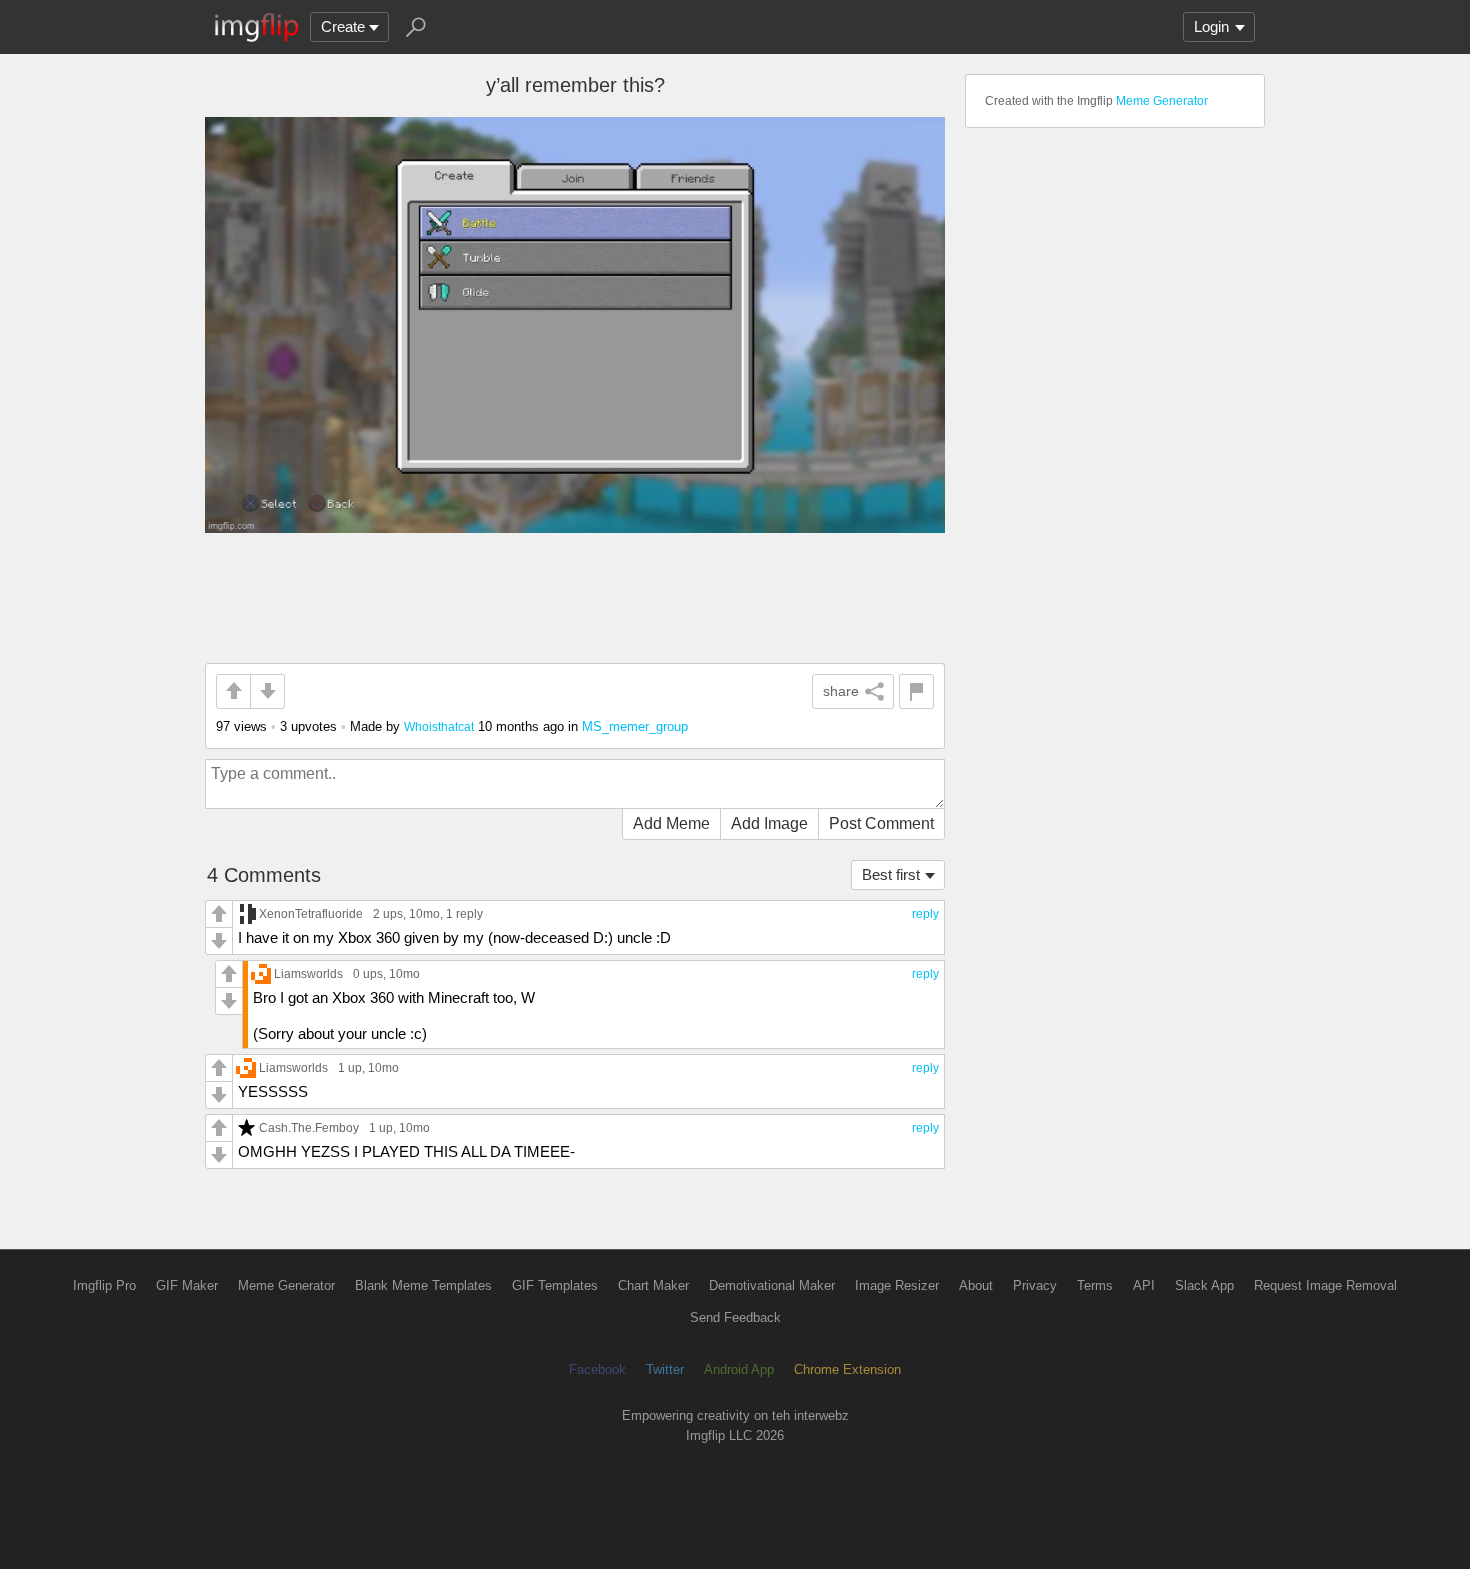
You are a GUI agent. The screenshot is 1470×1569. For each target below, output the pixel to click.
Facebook (597, 1369)
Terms (1095, 1285)
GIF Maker (187, 1285)
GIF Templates (555, 1285)
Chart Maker (653, 1285)
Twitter (665, 1369)
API (1144, 1285)
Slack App (1204, 1285)
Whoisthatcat (439, 726)
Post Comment (881, 823)
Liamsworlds (308, 973)
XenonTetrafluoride (311, 913)
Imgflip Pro (104, 1285)
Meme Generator (1162, 101)
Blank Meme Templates (423, 1285)
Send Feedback (735, 1317)
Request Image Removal (1325, 1285)
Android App (739, 1369)
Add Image (769, 823)
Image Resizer (897, 1285)
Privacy (1035, 1285)
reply (925, 914)
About (976, 1285)
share (841, 691)
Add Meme (671, 823)
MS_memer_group (635, 726)
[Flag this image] (916, 691)
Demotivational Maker (772, 1285)
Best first (891, 874)
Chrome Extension (847, 1369)
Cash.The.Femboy (309, 1127)
